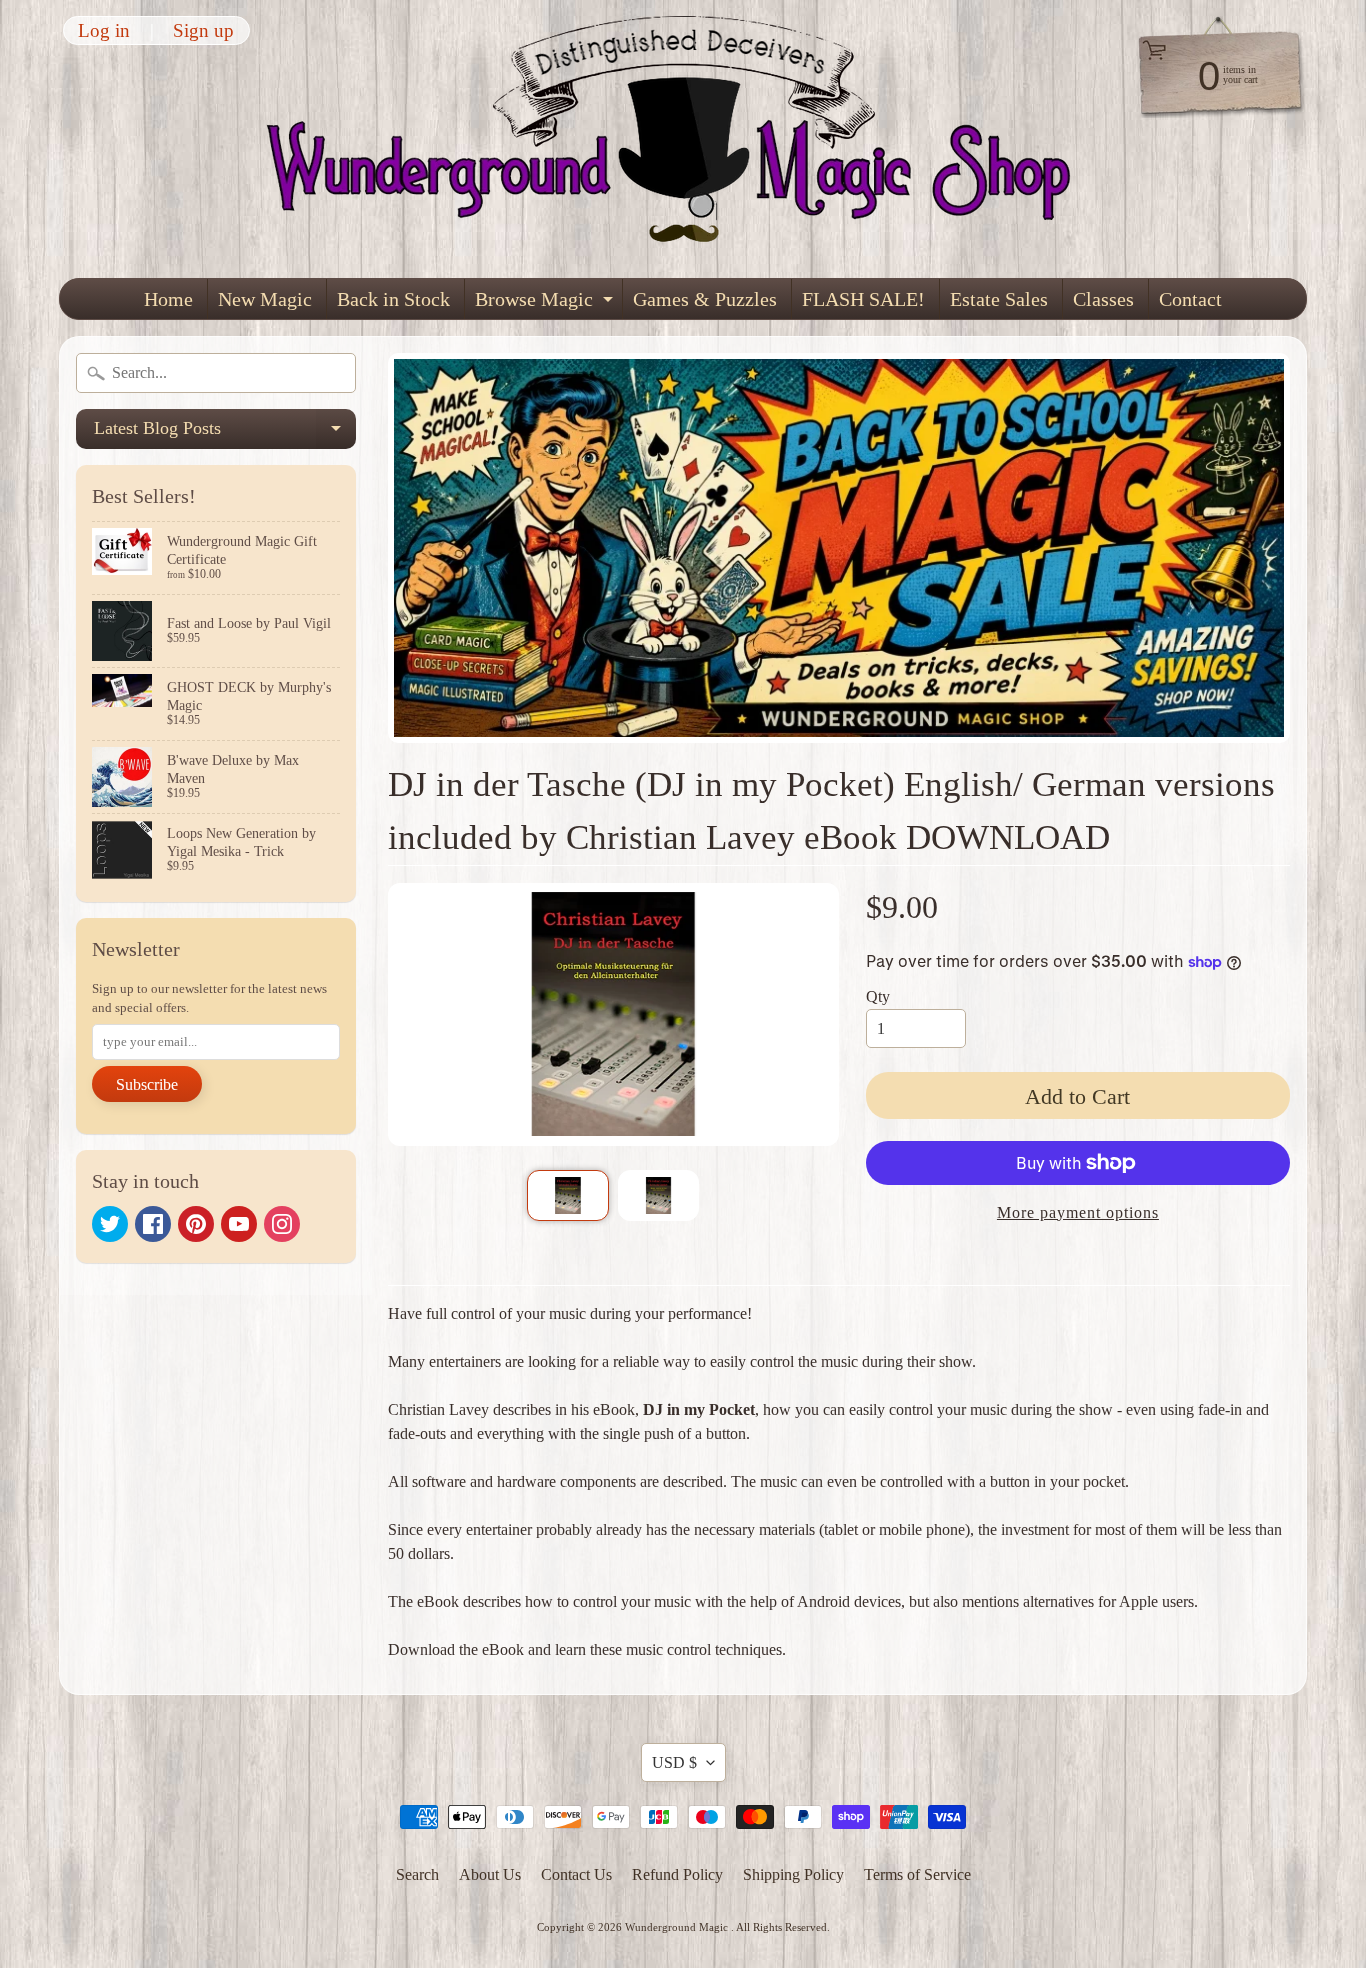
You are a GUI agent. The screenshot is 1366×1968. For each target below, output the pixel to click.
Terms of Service (917, 1874)
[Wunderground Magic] (684, 139)
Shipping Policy (793, 1874)
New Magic (265, 299)
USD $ (674, 1762)
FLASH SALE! (863, 299)
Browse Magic (546, 303)
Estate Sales (999, 299)
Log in (104, 30)
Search (417, 1874)
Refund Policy (677, 1874)
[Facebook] (153, 1224)
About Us (490, 1874)
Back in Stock (393, 299)
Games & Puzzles (705, 299)
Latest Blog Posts (225, 433)
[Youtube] (239, 1224)
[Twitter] (110, 1224)
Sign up (203, 30)
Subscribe (147, 1084)
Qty (878, 996)
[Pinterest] (196, 1224)
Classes (1103, 299)
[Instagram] (282, 1224)
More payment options (1078, 1212)
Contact (1190, 299)
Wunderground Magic (678, 1927)
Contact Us (576, 1874)
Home (168, 299)
